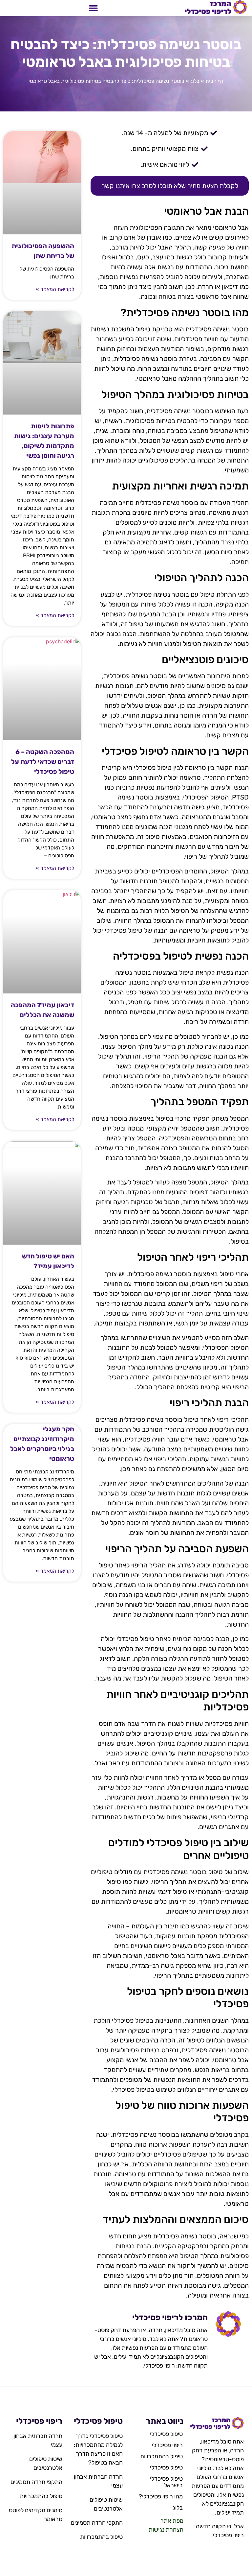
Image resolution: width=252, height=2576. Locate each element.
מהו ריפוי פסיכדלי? (161, 2496)
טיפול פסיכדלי (166, 2434)
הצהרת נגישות (166, 2530)
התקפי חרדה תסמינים (97, 2523)
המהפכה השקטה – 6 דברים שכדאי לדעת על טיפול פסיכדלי (43, 762)
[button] (94, 8)
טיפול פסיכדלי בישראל (166, 2482)
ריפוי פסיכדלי (167, 2445)
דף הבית (215, 81)
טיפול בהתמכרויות (161, 2456)
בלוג (195, 81)
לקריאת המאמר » (55, 289)
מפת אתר (172, 2521)
